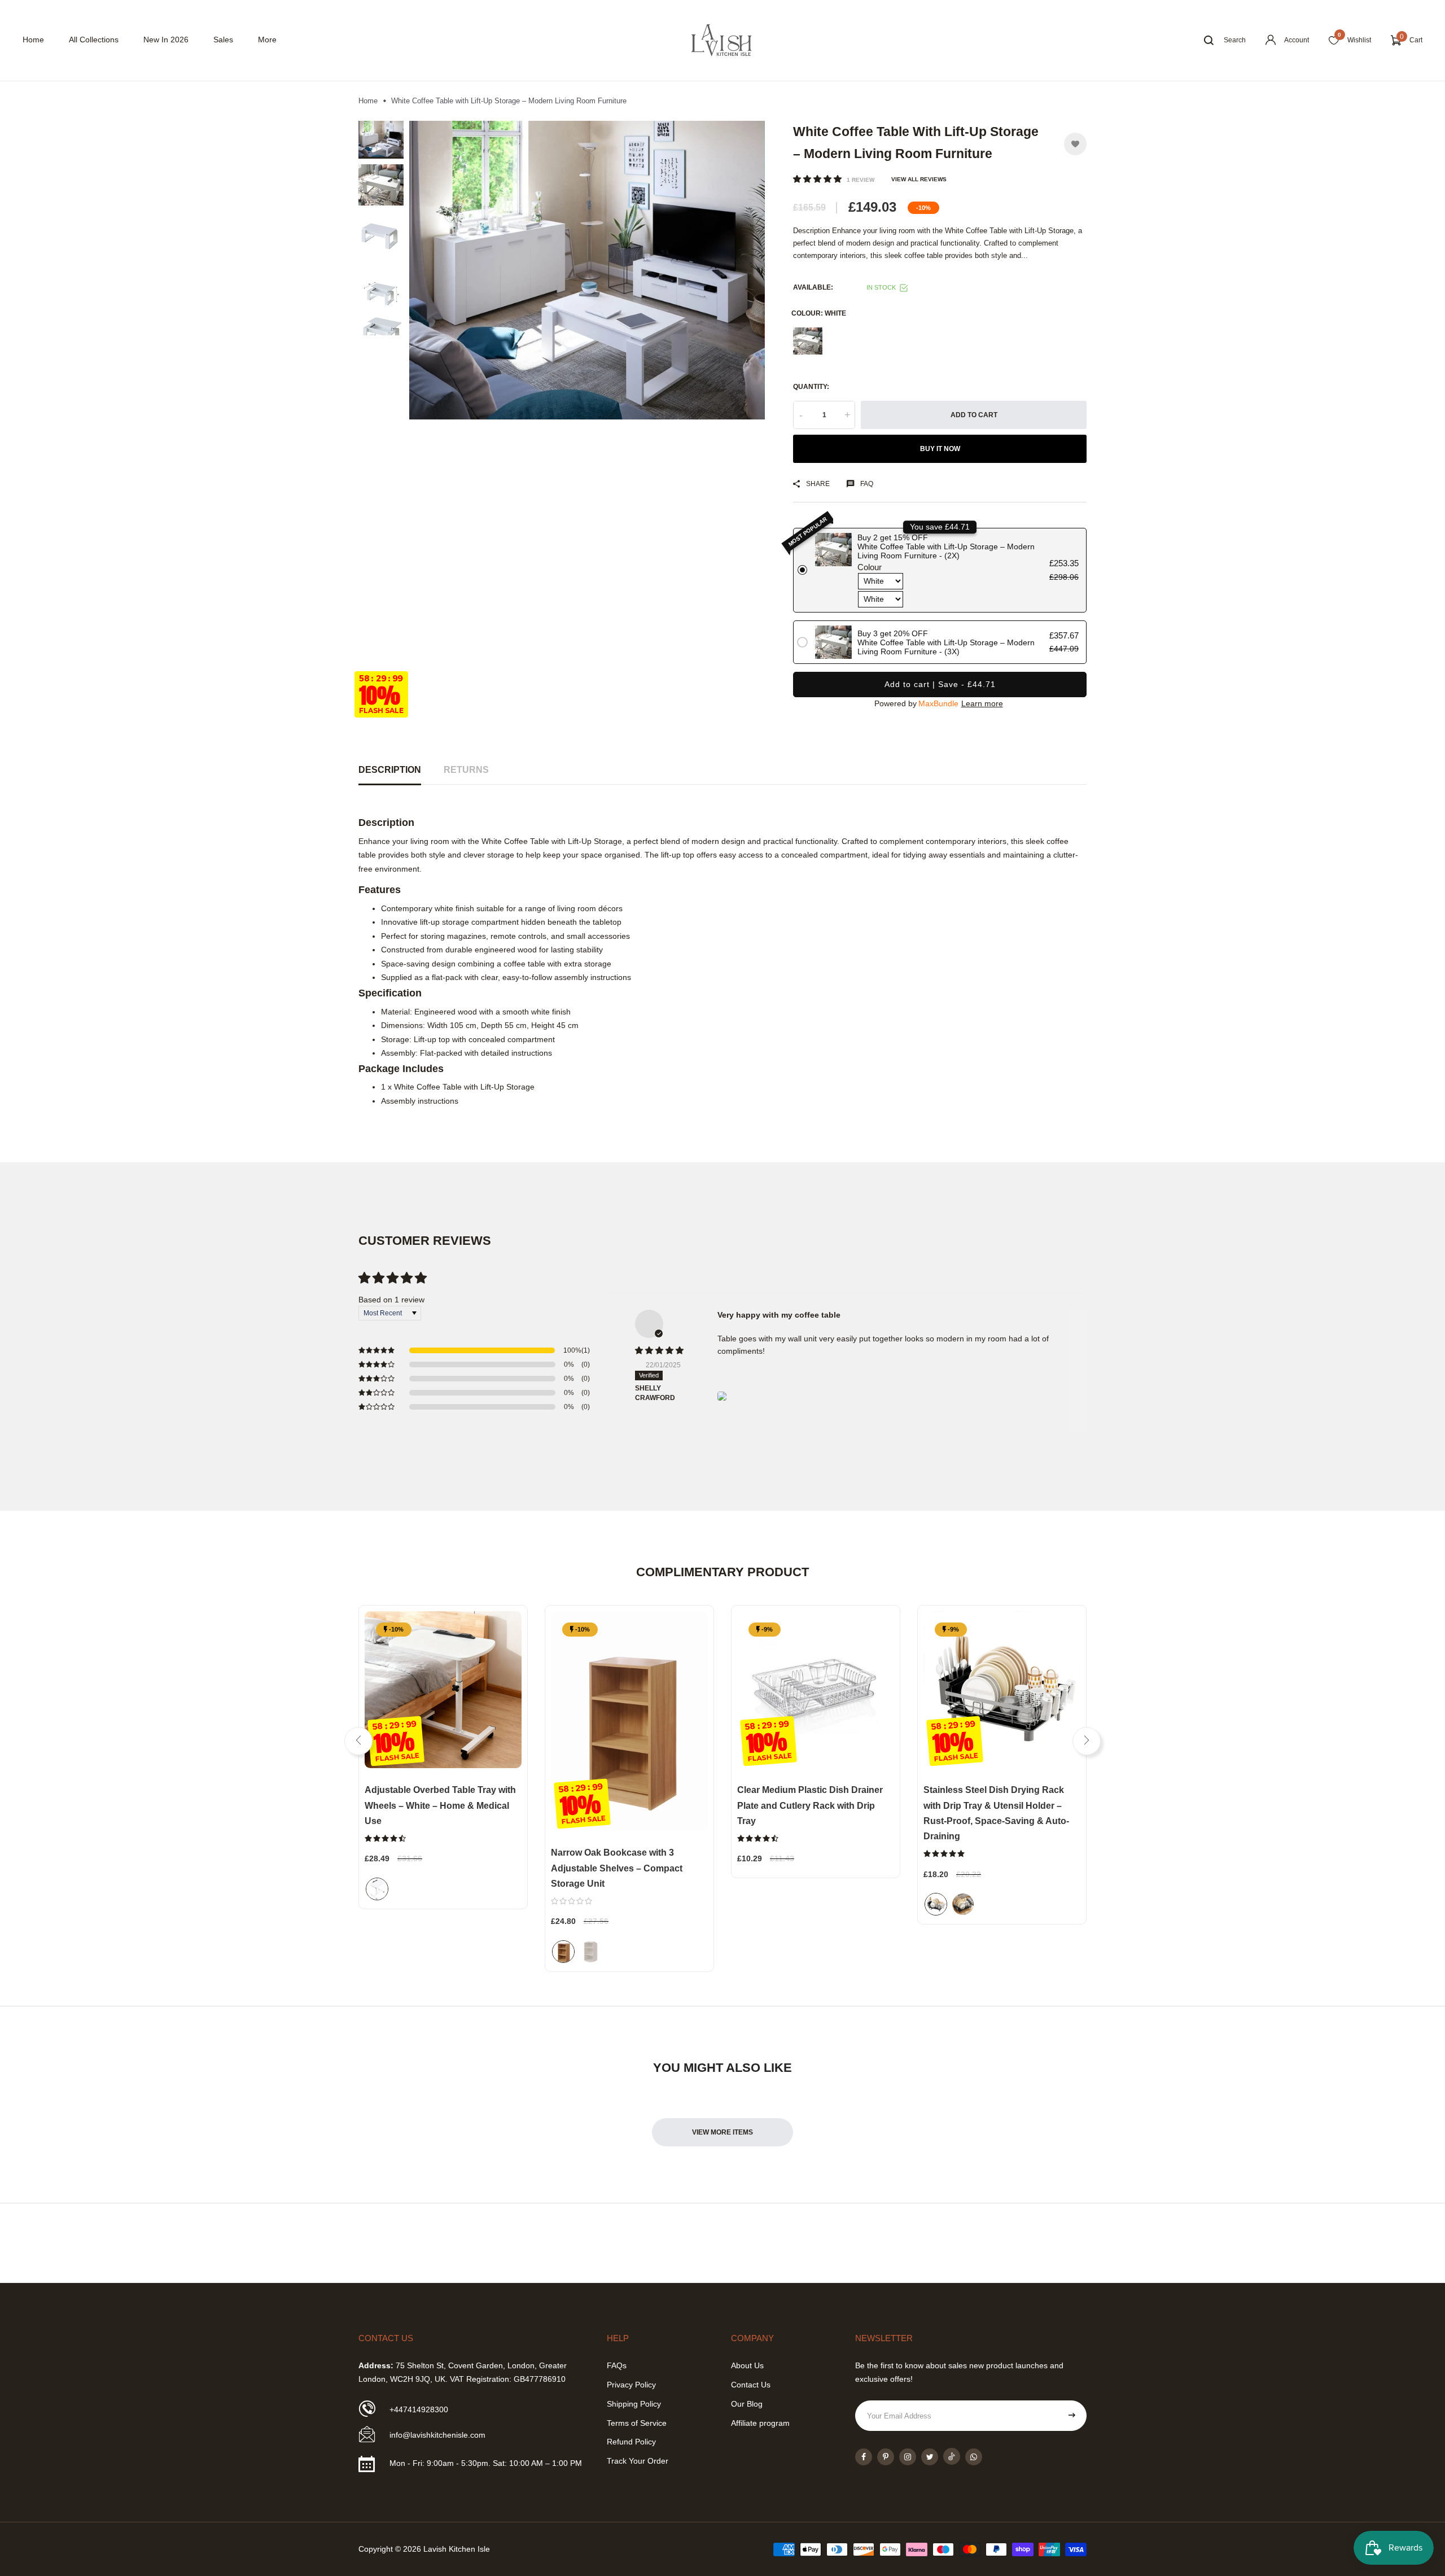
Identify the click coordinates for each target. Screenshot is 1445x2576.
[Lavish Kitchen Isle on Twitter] (930, 2457)
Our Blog (747, 2404)
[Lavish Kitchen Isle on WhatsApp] (974, 2457)
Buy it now (940, 449)
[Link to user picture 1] (722, 1396)
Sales (223, 40)
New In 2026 (166, 40)
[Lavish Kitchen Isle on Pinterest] (886, 2457)
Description (390, 770)
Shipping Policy (634, 2404)
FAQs (617, 2365)
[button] (818, 179)
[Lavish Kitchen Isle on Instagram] (908, 2457)
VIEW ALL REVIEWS (919, 179)
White (808, 341)
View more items (722, 2132)
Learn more (982, 703)
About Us (747, 2365)
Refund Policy (631, 2442)
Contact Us (751, 2385)
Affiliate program (760, 2423)
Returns (466, 770)
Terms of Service (637, 2423)
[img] (662, 1351)
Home (33, 40)
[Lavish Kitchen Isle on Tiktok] (952, 2456)
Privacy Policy (631, 2385)
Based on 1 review (391, 1300)
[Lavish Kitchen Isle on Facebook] (864, 2457)
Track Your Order (638, 2461)
